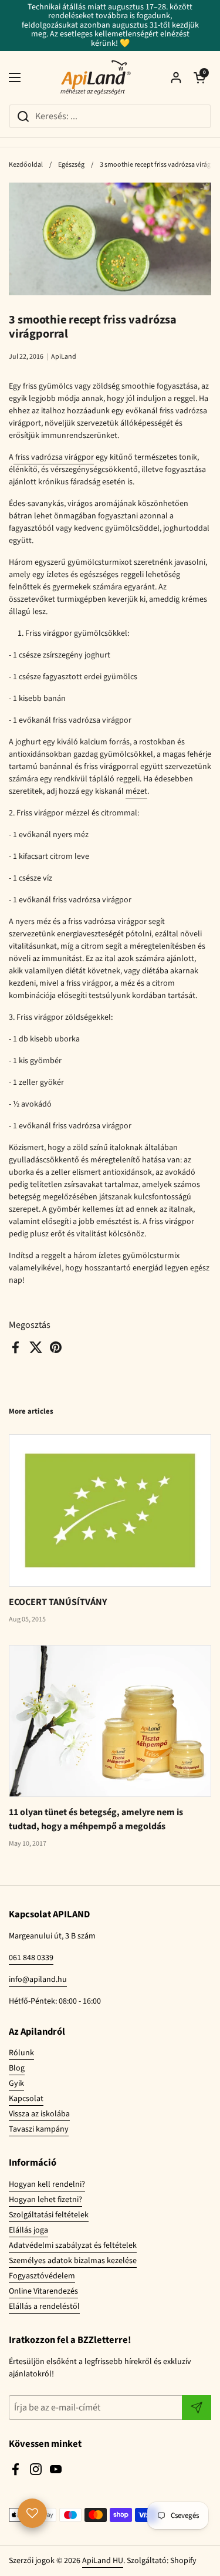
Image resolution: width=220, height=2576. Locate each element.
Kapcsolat (26, 2099)
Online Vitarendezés (43, 2291)
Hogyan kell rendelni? (47, 2184)
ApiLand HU (103, 2561)
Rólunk (21, 2053)
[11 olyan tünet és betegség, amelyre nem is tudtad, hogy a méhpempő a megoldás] (110, 1721)
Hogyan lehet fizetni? (45, 2200)
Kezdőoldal (26, 165)
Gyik (16, 2083)
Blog (17, 2068)
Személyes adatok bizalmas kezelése (73, 2261)
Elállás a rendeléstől (44, 2307)
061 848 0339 (31, 1958)
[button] (199, 77)
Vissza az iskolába (39, 2114)
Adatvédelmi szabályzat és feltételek (73, 2245)
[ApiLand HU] (96, 77)
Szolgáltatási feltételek (49, 2215)
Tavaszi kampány (39, 2129)
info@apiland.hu (38, 1980)
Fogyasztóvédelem (42, 2276)
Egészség (71, 165)
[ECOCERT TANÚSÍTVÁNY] (110, 1510)
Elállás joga (28, 2230)
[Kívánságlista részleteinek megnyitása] (32, 2513)
